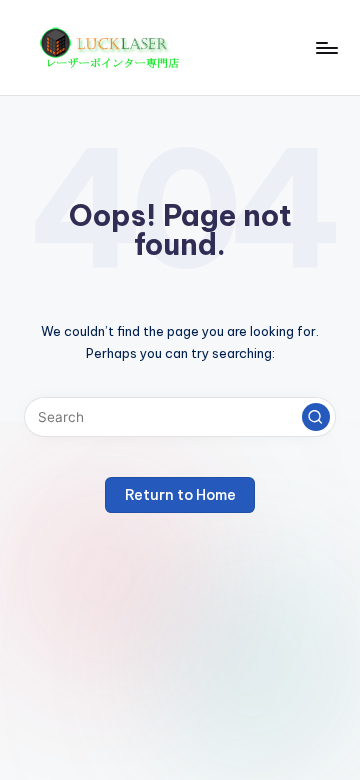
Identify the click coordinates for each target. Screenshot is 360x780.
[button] (316, 417)
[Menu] (326, 47)
